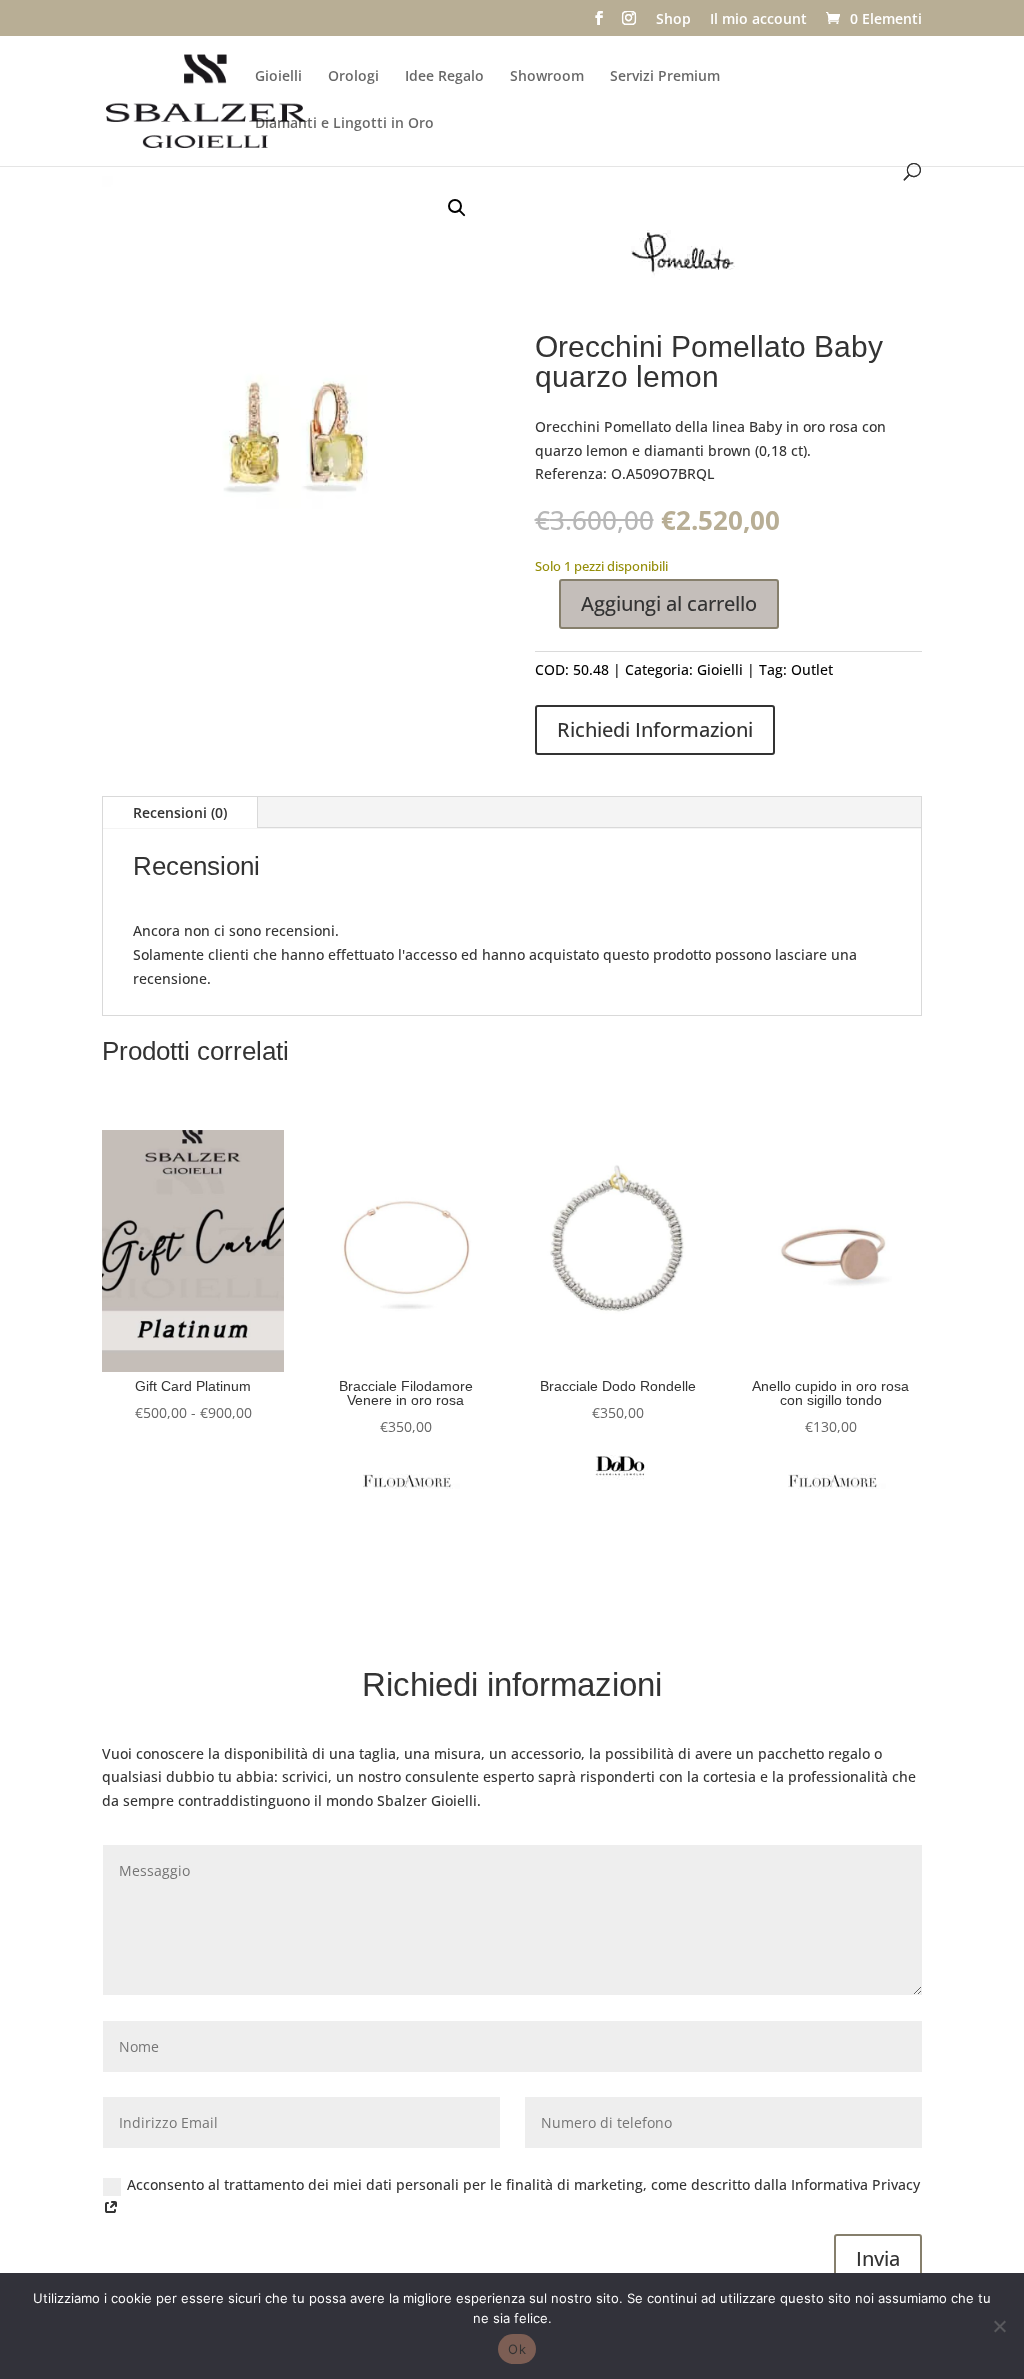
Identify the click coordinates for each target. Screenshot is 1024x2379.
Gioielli (278, 77)
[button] (457, 208)
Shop (673, 20)
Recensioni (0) (180, 812)
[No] (999, 2326)
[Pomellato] (685, 261)
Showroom (547, 77)
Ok (517, 2349)
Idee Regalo (444, 77)
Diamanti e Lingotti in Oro (344, 124)
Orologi (353, 77)
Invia (878, 2258)
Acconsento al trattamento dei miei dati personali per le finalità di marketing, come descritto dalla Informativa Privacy (523, 2184)
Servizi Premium (665, 77)
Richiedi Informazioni (655, 729)
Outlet (812, 669)
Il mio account (758, 20)
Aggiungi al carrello (669, 603)
